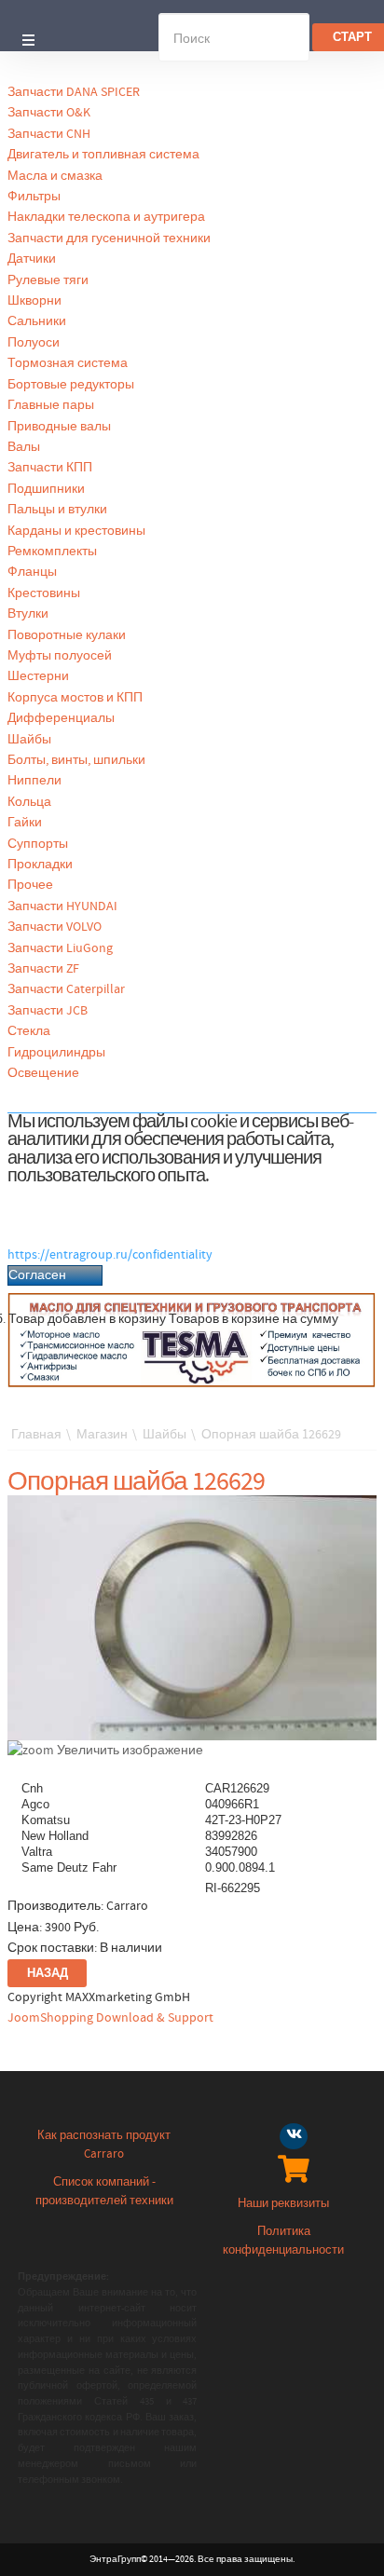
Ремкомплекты (52, 552)
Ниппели (34, 781)
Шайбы (29, 740)
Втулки (28, 614)
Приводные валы (59, 427)
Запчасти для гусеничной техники (109, 239)
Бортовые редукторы (71, 385)
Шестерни (38, 676)
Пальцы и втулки (57, 510)
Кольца (29, 802)
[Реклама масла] (192, 1340)
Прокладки (40, 865)
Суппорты (38, 844)
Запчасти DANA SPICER (74, 92)
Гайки (25, 823)
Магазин (102, 1435)
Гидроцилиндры (56, 1053)
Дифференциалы (61, 718)
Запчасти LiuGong (60, 948)
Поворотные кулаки (67, 635)
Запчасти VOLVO (55, 927)
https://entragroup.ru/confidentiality (110, 1255)
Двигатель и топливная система (103, 155)
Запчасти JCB (48, 1011)
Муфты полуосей (60, 656)
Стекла (29, 1031)
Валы (24, 447)
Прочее (30, 885)
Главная (36, 1435)
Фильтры (34, 197)
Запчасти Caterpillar (66, 989)
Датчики (32, 259)
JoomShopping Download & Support (110, 2018)
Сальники (37, 321)
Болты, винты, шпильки (76, 760)
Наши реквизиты (283, 2204)
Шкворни (34, 301)
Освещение (43, 1073)
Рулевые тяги (48, 280)
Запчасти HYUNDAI (62, 906)
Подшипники (46, 489)
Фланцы (32, 572)
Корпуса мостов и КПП (75, 698)
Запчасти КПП (50, 468)
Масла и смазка (55, 176)
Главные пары (51, 405)
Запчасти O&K (49, 113)
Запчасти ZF (43, 969)
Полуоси (34, 343)
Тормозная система (68, 363)
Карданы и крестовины (76, 531)
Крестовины (44, 593)
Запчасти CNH (49, 134)
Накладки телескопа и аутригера (106, 217)
